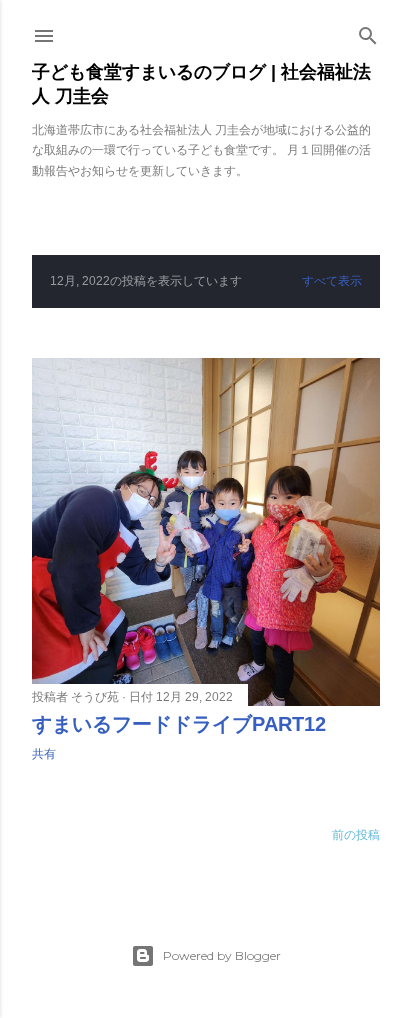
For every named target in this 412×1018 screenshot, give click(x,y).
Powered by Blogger (222, 955)
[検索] (368, 31)
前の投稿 (356, 835)
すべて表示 (332, 281)
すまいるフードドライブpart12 (179, 724)
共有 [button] (44, 754)
